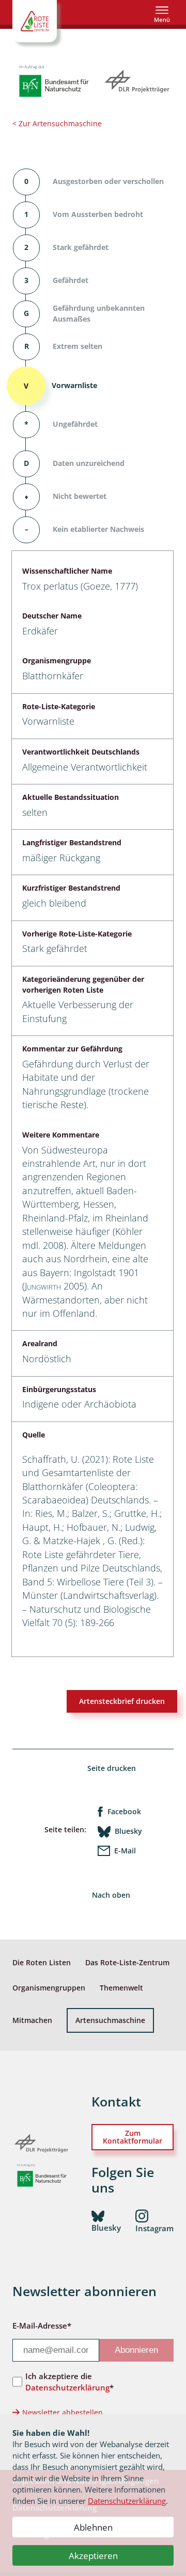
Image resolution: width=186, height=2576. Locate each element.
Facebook (124, 1811)
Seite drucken (112, 1768)
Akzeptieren (93, 2556)
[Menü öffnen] (162, 14)
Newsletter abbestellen (63, 2412)
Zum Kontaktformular (133, 2137)
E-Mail (125, 1851)
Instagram (154, 2228)
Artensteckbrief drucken (122, 1701)
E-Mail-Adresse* (42, 2326)
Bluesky (128, 1831)
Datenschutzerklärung (127, 2501)
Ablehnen (93, 2527)
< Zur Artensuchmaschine (57, 123)
